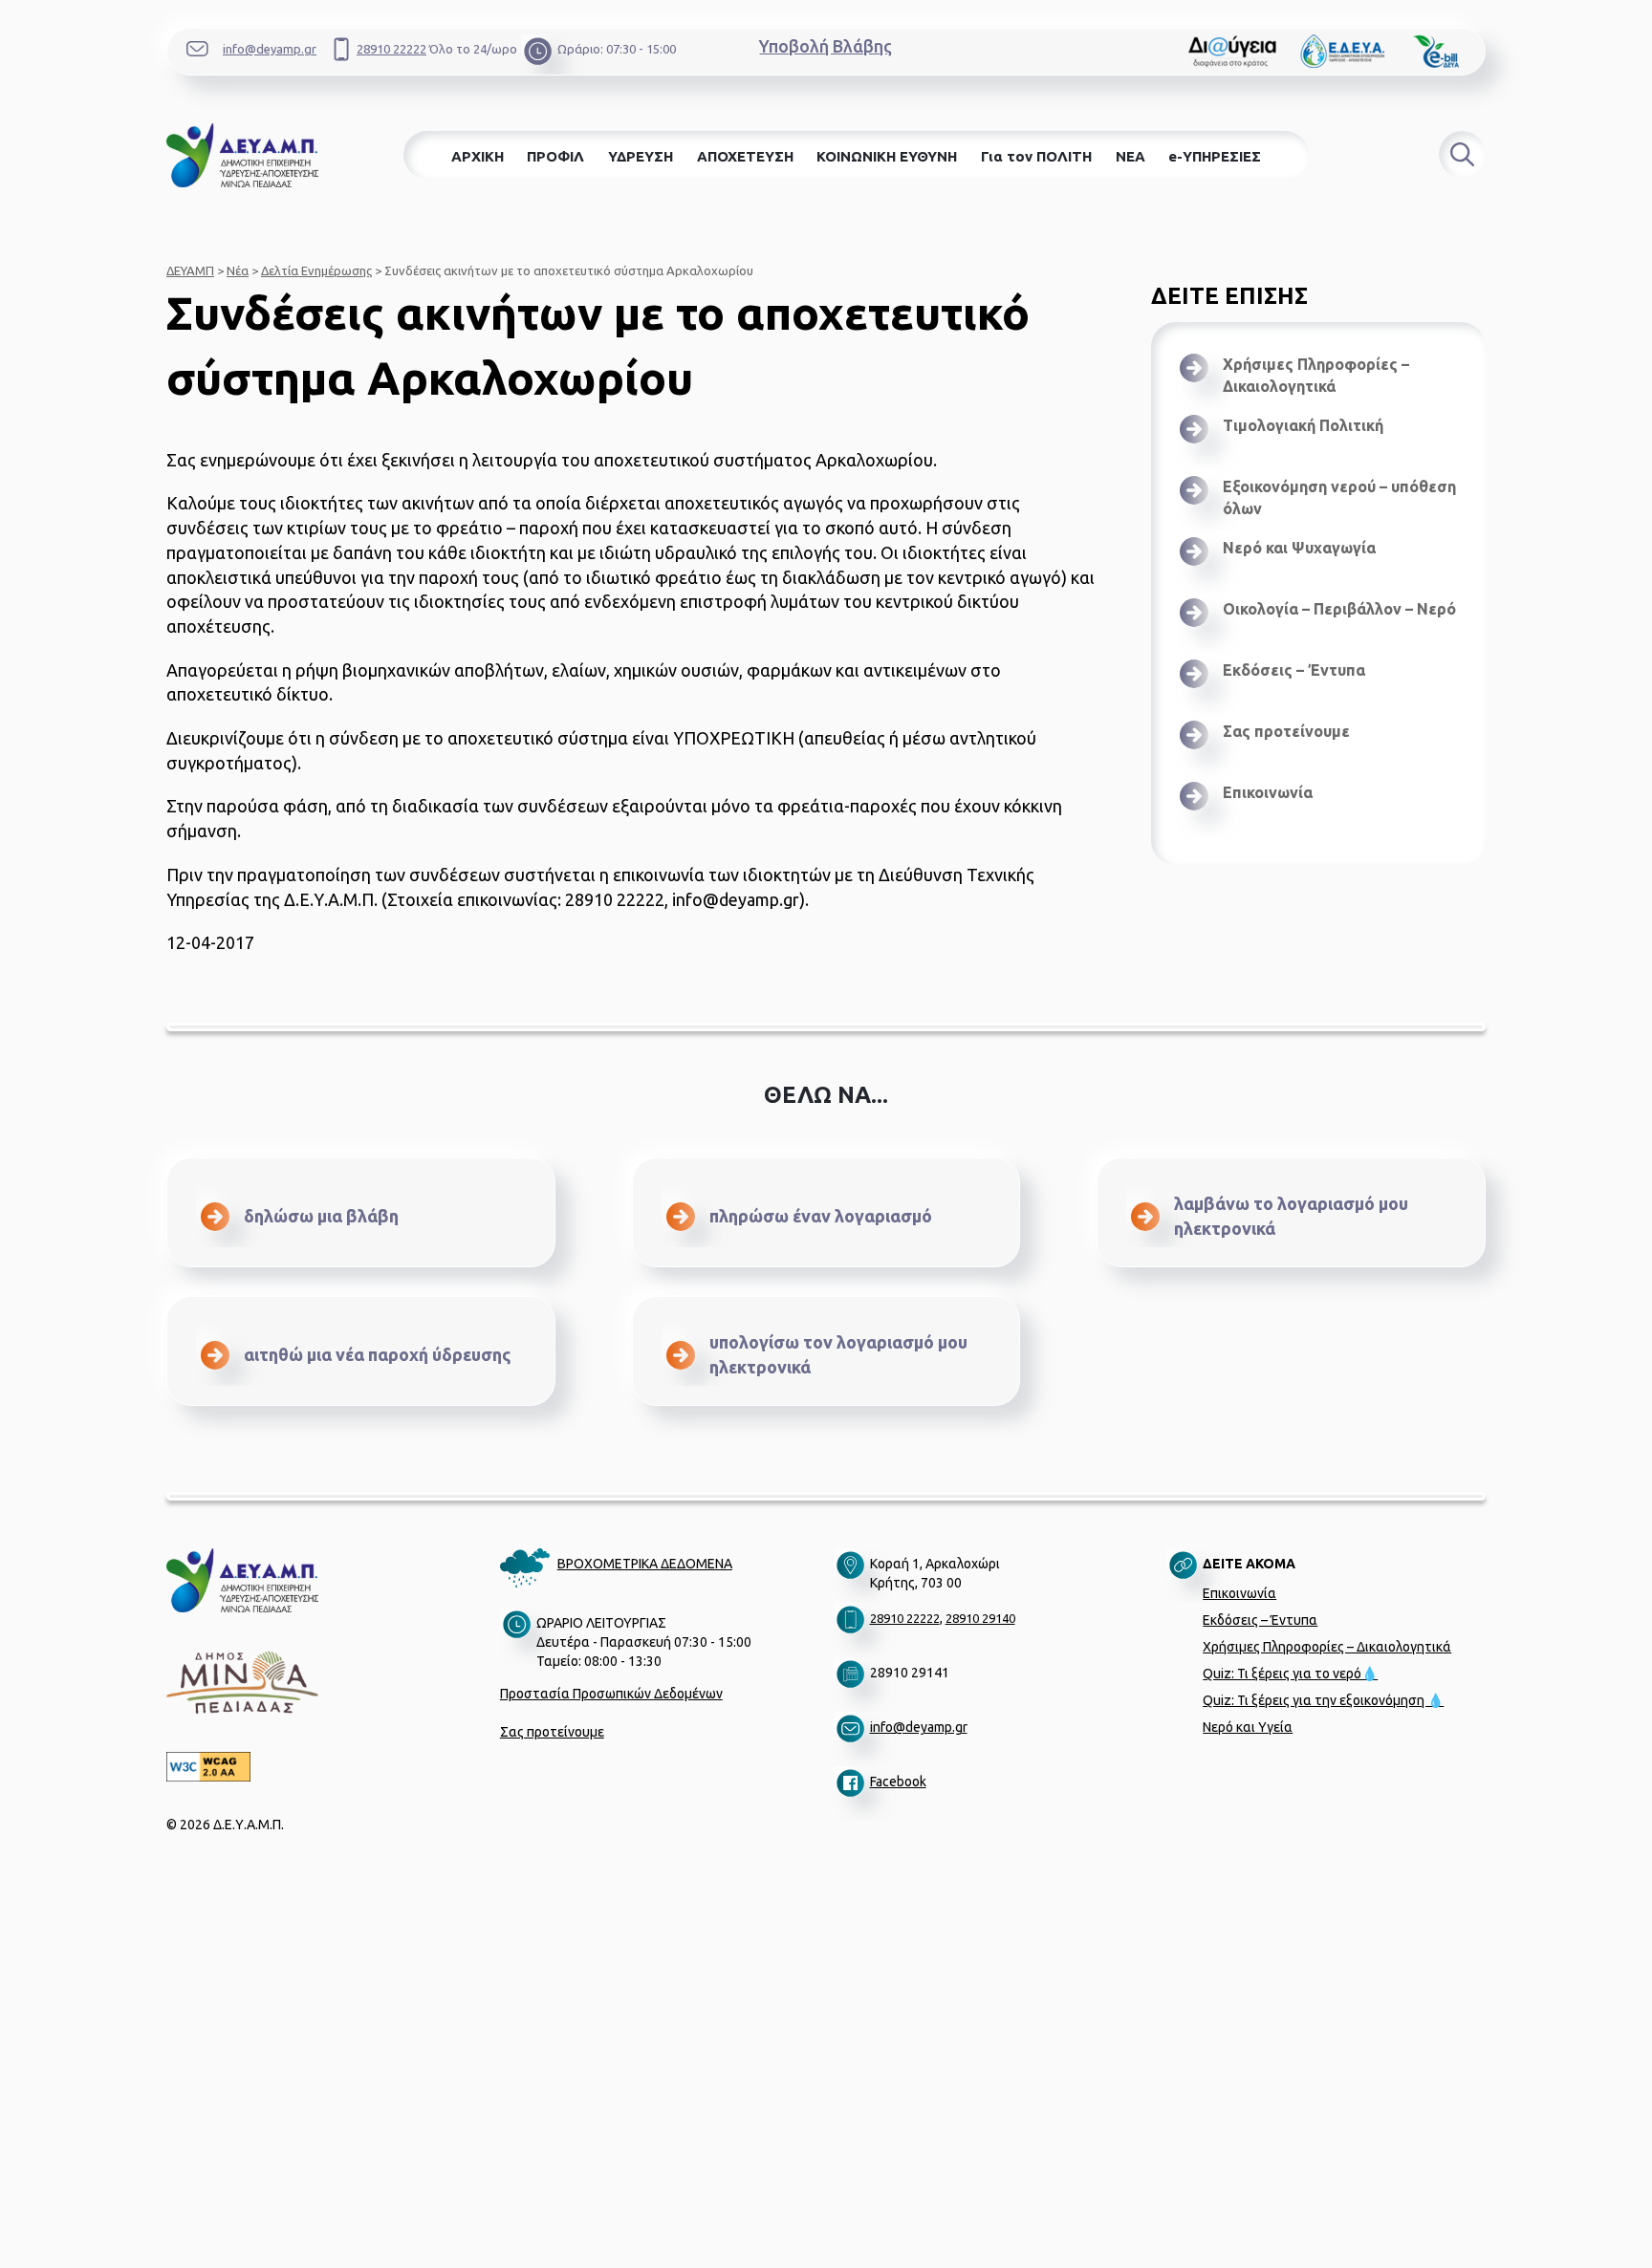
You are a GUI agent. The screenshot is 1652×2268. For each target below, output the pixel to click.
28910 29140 (980, 1618)
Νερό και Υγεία (1248, 1727)
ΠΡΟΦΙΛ (555, 156)
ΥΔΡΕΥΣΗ (641, 156)
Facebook (898, 1782)
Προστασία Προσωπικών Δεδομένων (611, 1694)
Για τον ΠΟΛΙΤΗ (1036, 156)
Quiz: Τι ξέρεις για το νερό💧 (1290, 1674)
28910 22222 (391, 49)
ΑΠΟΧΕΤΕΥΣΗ (745, 156)
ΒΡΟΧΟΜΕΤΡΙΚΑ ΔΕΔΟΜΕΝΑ (645, 1564)
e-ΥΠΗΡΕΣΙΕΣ (1215, 156)
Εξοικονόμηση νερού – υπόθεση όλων (1339, 497)
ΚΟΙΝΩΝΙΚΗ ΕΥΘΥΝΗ (887, 156)
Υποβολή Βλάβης (826, 46)
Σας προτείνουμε (1286, 731)
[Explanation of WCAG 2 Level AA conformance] (326, 1767)
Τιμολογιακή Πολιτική (1303, 425)
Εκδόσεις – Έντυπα (1294, 670)
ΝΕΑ (1130, 156)
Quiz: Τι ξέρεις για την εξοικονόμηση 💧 (1323, 1700)
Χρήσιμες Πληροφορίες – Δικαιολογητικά (1316, 375)
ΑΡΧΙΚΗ (478, 156)
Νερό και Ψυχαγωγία (1299, 548)
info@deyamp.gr (270, 49)
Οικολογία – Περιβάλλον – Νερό (1339, 609)
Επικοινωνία (1268, 792)
